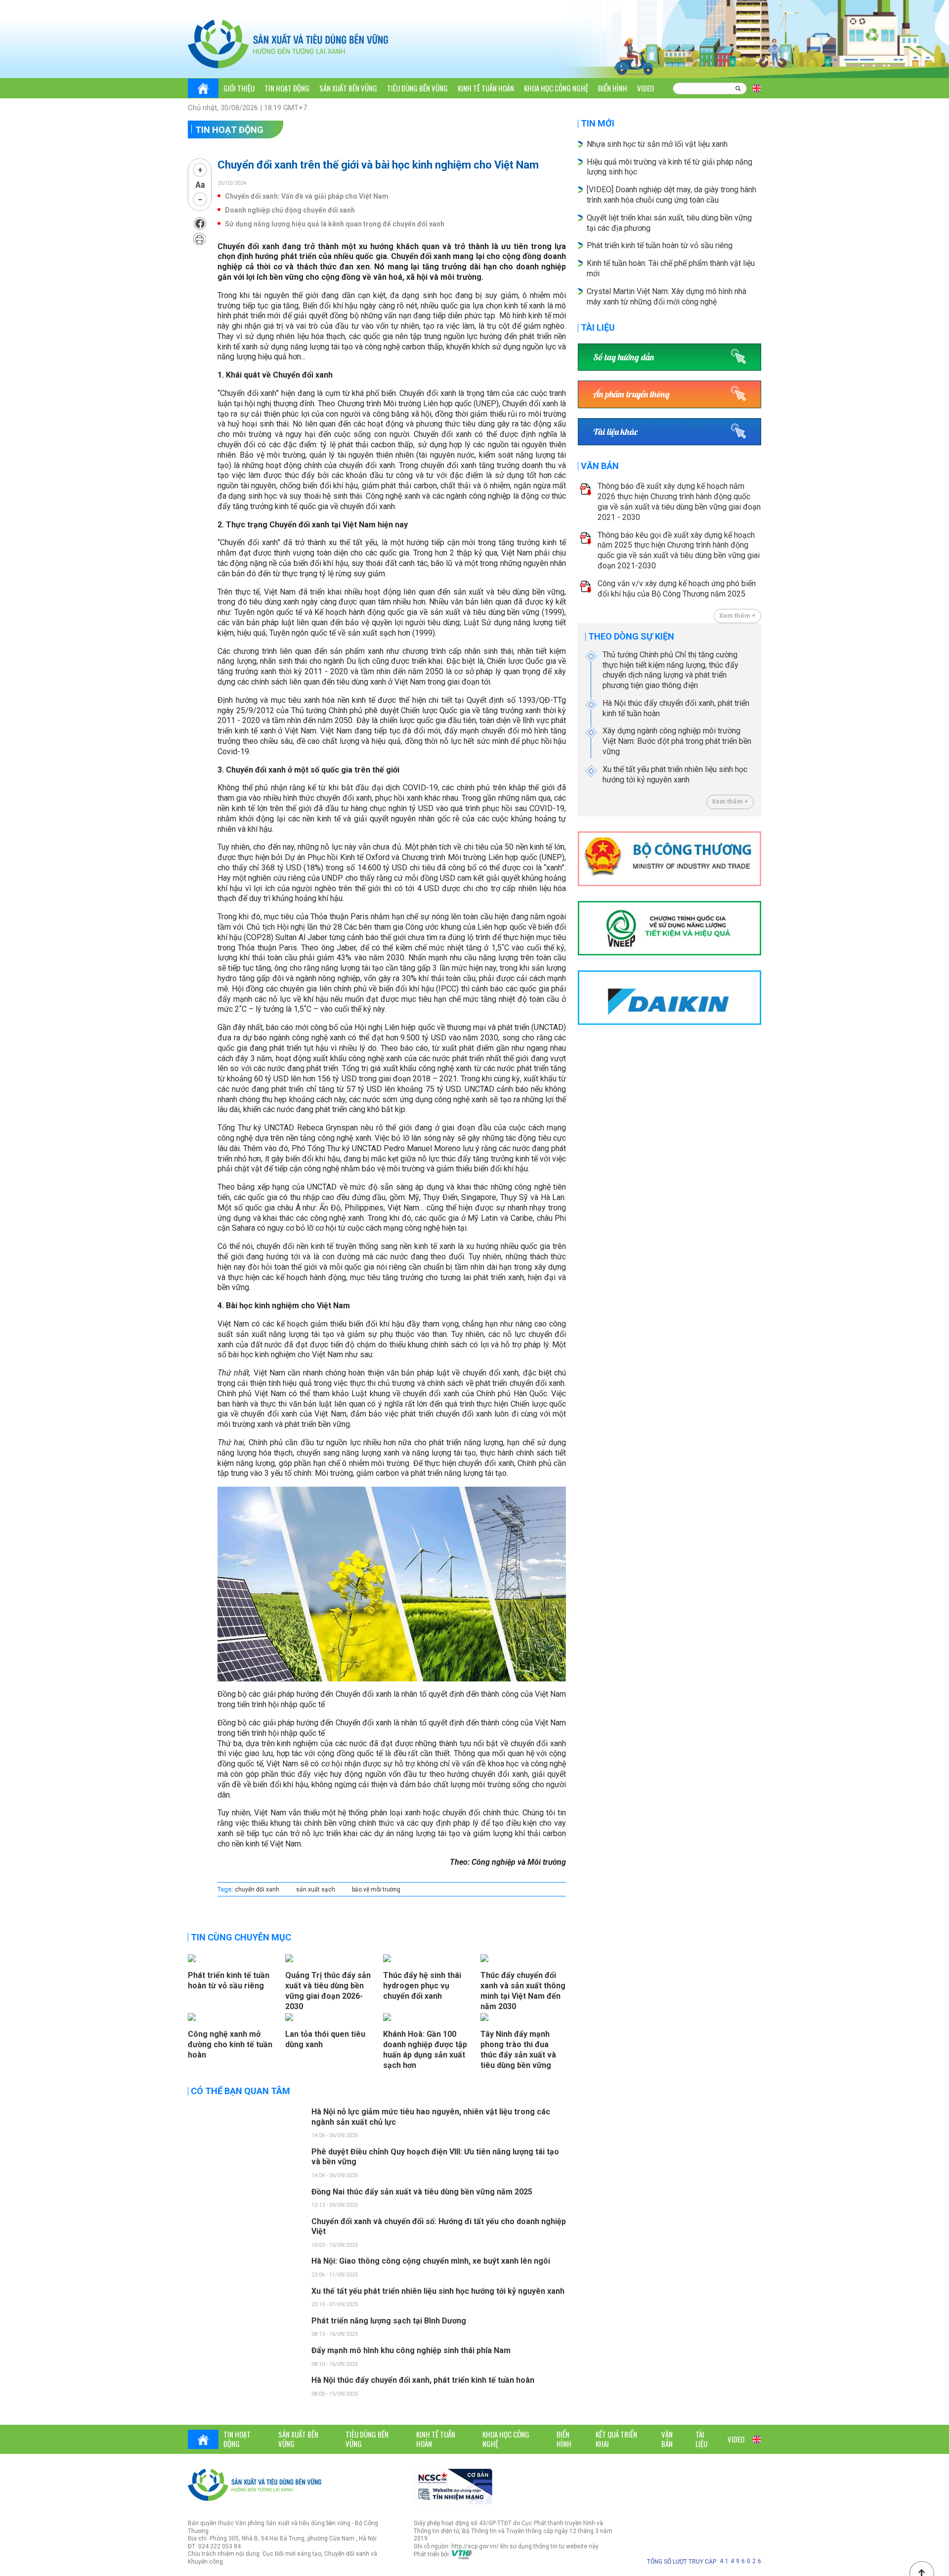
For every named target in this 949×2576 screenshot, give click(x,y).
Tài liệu (598, 327)
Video (646, 88)
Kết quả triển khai (616, 2439)
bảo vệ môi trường (376, 1889)
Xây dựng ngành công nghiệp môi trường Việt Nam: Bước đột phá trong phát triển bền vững (677, 741)
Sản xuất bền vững (348, 88)
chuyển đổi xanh (257, 1889)
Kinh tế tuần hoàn (486, 88)
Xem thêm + (737, 616)
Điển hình (613, 88)
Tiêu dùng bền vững (417, 88)
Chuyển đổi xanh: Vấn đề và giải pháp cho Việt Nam (307, 196)
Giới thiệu (239, 88)
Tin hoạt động (287, 88)
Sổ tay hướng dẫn (624, 357)
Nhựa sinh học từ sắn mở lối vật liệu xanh (657, 144)
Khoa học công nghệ (556, 88)
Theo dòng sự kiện (631, 636)
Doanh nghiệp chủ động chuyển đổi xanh (290, 210)
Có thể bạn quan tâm (240, 2091)
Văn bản (600, 466)
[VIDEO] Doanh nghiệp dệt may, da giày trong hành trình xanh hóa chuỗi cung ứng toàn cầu (671, 195)
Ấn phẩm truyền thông (631, 394)
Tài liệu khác (615, 432)
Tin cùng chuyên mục (241, 1937)
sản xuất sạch (316, 1889)
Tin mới (598, 123)
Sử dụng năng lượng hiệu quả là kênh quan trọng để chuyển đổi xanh (335, 224)
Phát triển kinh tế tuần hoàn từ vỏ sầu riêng (660, 245)
